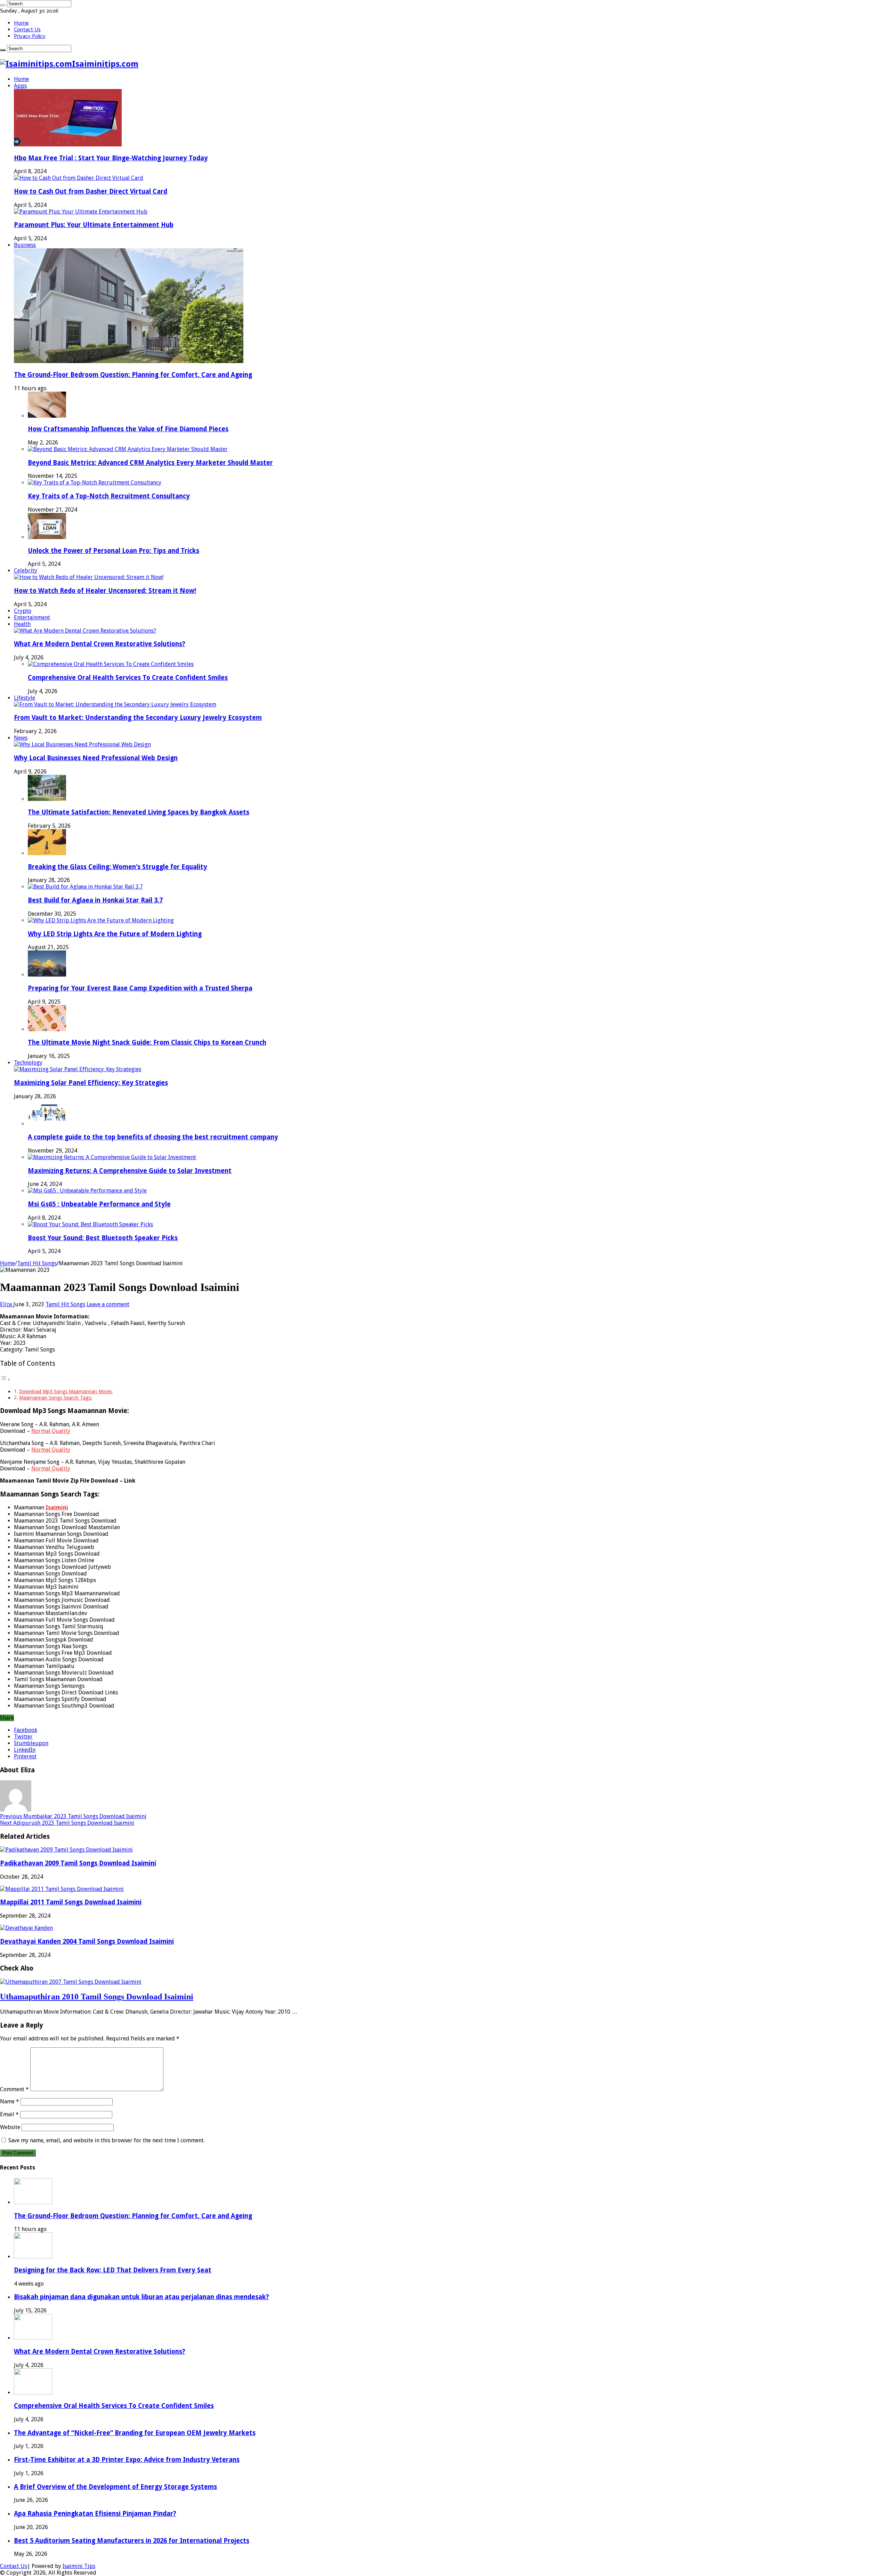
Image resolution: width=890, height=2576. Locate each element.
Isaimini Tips (79, 2566)
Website (10, 2127)
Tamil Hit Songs (37, 1263)
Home (21, 23)
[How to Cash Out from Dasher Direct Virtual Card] (79, 178)
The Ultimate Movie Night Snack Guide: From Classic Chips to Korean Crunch (147, 1042)
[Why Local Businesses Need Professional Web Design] (82, 744)
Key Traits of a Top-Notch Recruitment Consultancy (109, 496)
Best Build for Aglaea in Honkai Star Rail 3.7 (95, 900)
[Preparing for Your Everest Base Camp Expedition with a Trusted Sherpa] (47, 975)
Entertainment (32, 617)
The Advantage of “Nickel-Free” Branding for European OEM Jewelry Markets (135, 2433)
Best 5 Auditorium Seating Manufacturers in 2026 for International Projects (132, 2541)
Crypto (23, 611)
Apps (20, 86)
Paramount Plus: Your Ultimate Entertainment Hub (94, 225)
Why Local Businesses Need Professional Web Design (96, 758)
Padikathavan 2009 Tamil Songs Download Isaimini (78, 1863)
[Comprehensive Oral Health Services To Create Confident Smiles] (111, 664)
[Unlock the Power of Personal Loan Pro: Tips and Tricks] (47, 537)
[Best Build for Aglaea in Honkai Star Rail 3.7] (85, 887)
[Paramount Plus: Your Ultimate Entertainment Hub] (81, 212)
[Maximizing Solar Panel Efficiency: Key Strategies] (78, 1069)
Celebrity (26, 571)
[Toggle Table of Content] (5, 1379)
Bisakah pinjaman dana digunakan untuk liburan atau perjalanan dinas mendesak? (141, 2297)
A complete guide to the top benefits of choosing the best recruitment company (153, 1137)
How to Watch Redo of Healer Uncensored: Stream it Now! (105, 591)
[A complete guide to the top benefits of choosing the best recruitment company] (47, 1124)
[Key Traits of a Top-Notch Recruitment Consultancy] (95, 483)
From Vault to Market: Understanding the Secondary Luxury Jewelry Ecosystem (138, 718)
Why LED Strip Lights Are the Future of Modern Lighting (115, 934)
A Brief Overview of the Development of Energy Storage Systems (115, 2487)
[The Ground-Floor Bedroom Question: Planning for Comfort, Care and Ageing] (129, 361)
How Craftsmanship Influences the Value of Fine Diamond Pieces (128, 429)
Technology (28, 1063)
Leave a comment (108, 1304)
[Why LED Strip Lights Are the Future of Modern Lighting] (101, 920)
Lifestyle (25, 698)
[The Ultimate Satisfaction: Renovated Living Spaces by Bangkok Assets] (47, 799)
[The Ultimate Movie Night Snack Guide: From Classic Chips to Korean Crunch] (47, 1029)
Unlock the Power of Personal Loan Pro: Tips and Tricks (114, 551)
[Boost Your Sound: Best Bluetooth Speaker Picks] (90, 1224)
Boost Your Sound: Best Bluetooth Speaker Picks (103, 1238)
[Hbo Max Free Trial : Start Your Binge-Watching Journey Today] (68, 145)
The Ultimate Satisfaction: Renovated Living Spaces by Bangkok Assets (139, 812)
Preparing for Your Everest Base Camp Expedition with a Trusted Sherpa (140, 988)
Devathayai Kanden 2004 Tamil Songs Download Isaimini (87, 1941)
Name (10, 2101)
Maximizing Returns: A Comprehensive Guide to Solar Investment (130, 1171)
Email (9, 2114)
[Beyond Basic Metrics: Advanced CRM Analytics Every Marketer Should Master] (128, 449)
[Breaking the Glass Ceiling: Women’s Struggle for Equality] (47, 853)
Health (22, 624)
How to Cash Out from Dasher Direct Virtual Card (91, 191)
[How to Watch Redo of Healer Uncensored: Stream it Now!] (89, 577)
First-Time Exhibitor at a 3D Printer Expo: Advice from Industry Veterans (127, 2460)
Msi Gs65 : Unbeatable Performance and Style (99, 1204)
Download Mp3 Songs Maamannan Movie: (66, 1391)
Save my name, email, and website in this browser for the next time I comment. (107, 2140)
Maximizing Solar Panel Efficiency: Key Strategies (91, 1083)
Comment (14, 2089)
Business (25, 245)
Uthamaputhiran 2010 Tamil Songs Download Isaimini (97, 1997)
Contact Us (27, 29)
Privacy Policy (30, 36)
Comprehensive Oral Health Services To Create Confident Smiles (128, 678)
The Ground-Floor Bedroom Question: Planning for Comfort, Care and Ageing (133, 375)
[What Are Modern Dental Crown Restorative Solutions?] (85, 631)
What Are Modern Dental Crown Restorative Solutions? (100, 644)
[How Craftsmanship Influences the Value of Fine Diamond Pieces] (47, 416)
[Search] (3, 5)
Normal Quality (51, 1431)
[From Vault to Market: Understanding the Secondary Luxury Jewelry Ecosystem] (115, 704)
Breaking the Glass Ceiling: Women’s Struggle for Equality (118, 867)
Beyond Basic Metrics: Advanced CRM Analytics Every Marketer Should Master (150, 463)
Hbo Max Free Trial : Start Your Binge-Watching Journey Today (111, 158)
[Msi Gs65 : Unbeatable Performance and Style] (87, 1191)
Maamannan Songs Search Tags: (56, 1398)
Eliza (7, 1304)
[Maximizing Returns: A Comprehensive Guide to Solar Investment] (112, 1157)
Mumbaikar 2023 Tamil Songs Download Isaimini (73, 1816)
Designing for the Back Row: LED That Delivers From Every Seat (113, 2270)
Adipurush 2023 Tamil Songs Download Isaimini (67, 1823)
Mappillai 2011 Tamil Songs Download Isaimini (71, 1902)
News (21, 738)
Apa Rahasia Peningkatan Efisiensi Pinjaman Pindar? (95, 2514)
